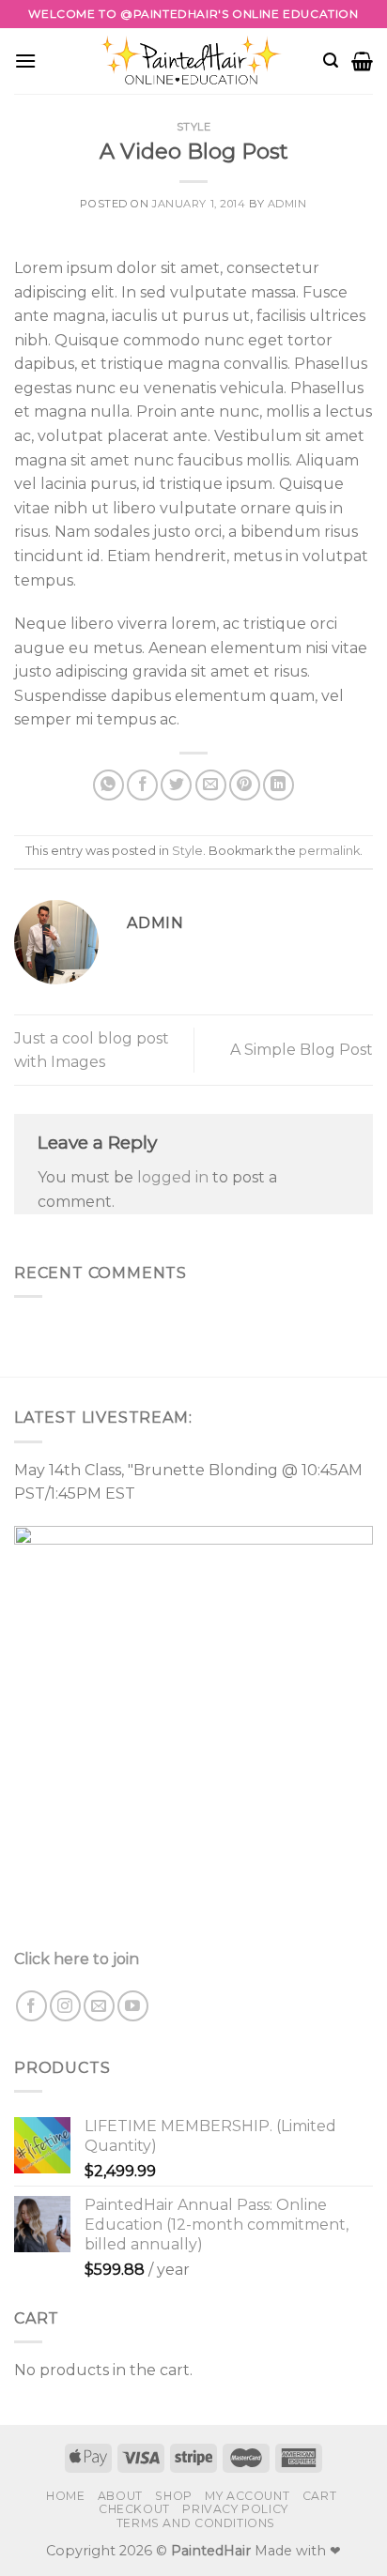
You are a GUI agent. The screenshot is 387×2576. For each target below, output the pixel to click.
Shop (173, 2496)
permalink (329, 851)
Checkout (134, 2509)
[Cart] (362, 61)
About (120, 2496)
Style (194, 127)
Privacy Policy (235, 2509)
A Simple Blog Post (302, 1050)
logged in (173, 1177)
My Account (247, 2496)
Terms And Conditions (196, 2523)
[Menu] (25, 61)
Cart (319, 2496)
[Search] (331, 61)
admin (287, 204)
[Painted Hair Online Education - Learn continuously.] (193, 61)
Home (65, 2496)
